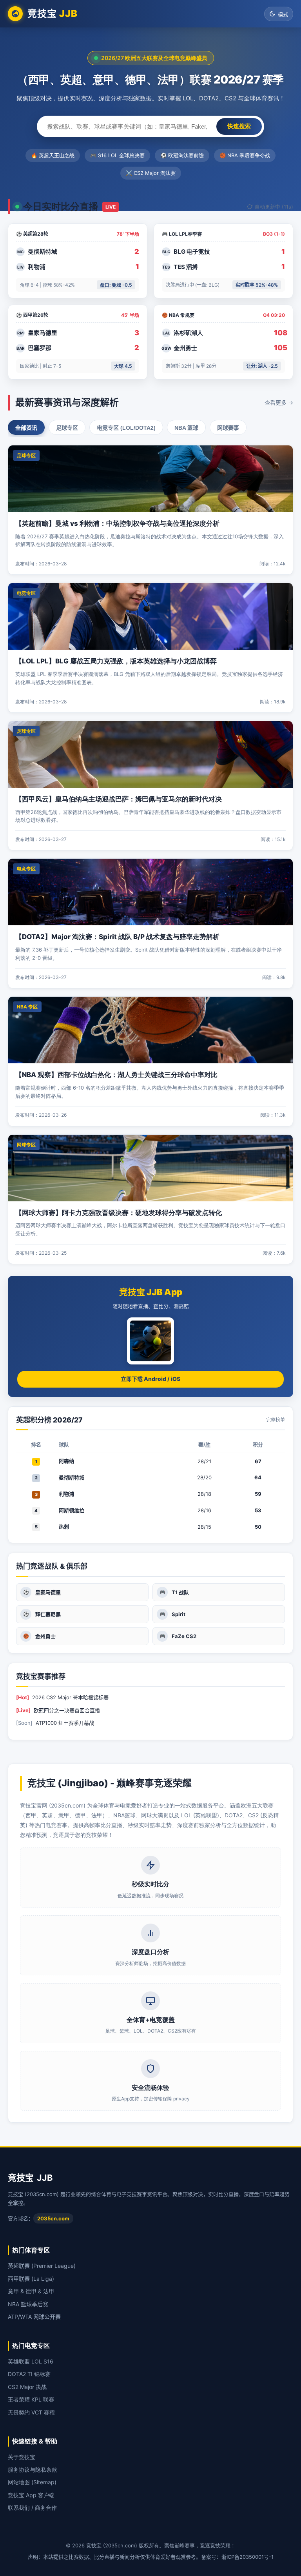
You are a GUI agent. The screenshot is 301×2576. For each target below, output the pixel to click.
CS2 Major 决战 (27, 2387)
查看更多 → (279, 402)
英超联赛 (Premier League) (42, 2266)
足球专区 (67, 428)
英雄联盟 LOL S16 (31, 2361)
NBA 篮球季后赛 (28, 2304)
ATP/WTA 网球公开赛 (34, 2317)
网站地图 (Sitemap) (32, 2482)
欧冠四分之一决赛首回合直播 (67, 1710)
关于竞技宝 (22, 2457)
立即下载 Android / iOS (150, 1379)
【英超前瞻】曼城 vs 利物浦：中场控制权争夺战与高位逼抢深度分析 (117, 523)
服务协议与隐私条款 (33, 2470)
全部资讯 (26, 428)
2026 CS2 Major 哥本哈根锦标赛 (70, 1697)
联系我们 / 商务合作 (32, 2508)
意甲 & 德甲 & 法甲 (31, 2291)
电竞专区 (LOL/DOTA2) (126, 428)
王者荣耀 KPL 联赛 (31, 2399)
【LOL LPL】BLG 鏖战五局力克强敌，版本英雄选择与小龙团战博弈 (116, 661)
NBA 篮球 (186, 428)
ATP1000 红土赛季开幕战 (65, 1723)
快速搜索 (239, 126)
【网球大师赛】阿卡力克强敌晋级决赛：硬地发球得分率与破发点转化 (119, 1213)
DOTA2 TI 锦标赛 (29, 2374)
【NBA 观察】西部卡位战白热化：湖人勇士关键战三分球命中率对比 (116, 1075)
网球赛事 (228, 428)
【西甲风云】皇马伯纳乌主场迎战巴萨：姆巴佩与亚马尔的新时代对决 (119, 799)
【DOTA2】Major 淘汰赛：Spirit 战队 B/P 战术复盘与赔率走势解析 (117, 937)
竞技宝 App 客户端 (31, 2495)
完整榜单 (276, 1420)
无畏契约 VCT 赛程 (31, 2412)
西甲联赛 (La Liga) (31, 2279)
